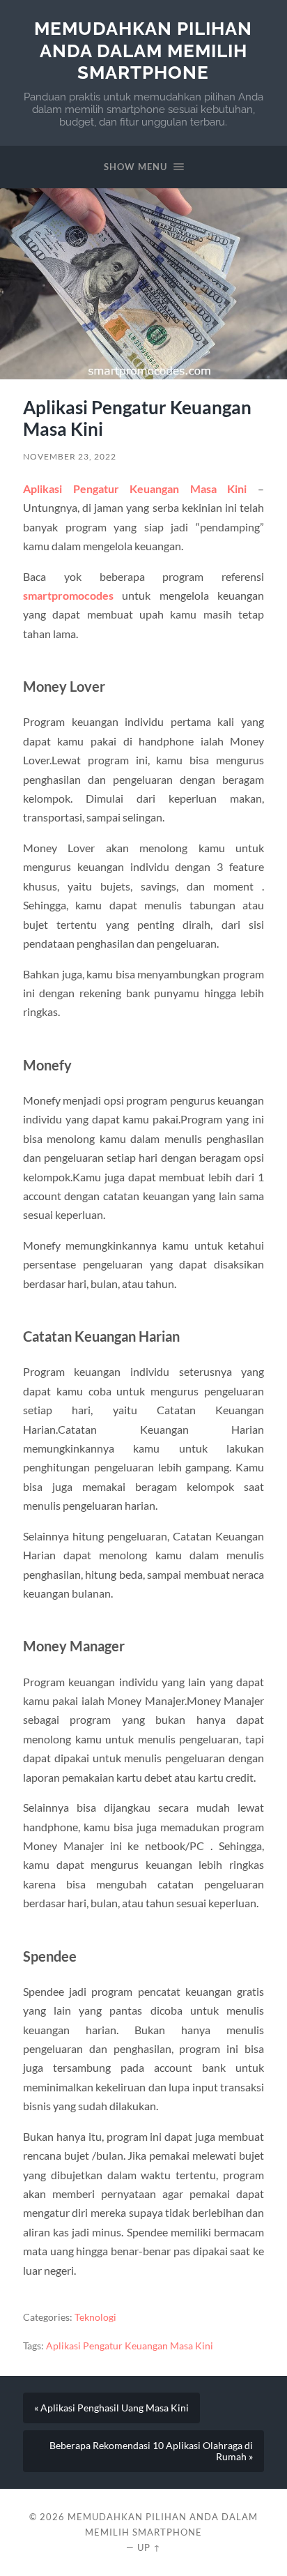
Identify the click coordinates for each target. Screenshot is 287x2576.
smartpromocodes (68, 595)
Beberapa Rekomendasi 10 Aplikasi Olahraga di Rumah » (151, 2451)
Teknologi (95, 2317)
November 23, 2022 (70, 456)
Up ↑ (149, 2547)
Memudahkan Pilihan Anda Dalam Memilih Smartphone (143, 50)
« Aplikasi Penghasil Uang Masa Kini (111, 2408)
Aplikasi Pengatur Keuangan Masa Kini (135, 488)
